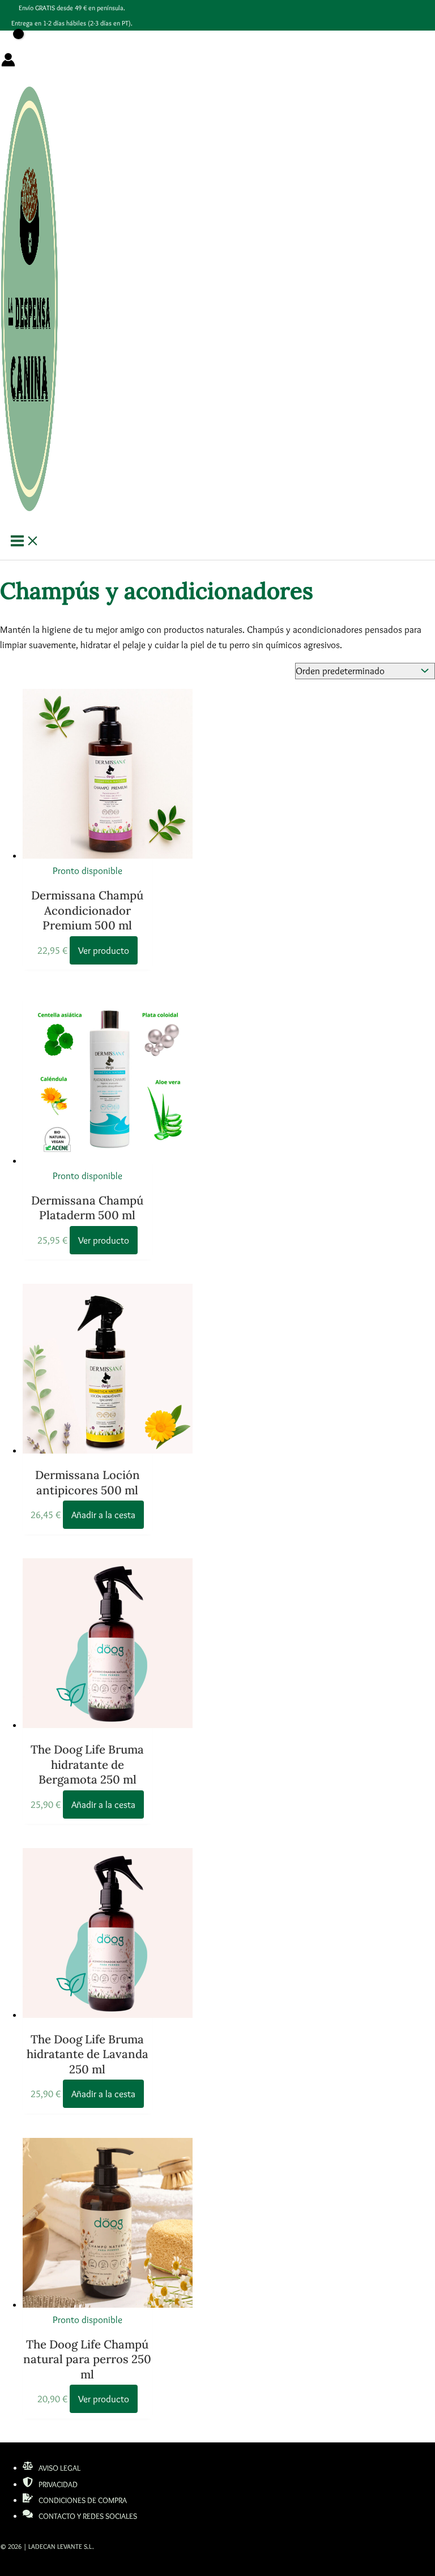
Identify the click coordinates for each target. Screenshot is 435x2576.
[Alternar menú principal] (25, 542)
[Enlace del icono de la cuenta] (8, 62)
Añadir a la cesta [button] (103, 1515)
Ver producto (104, 950)
